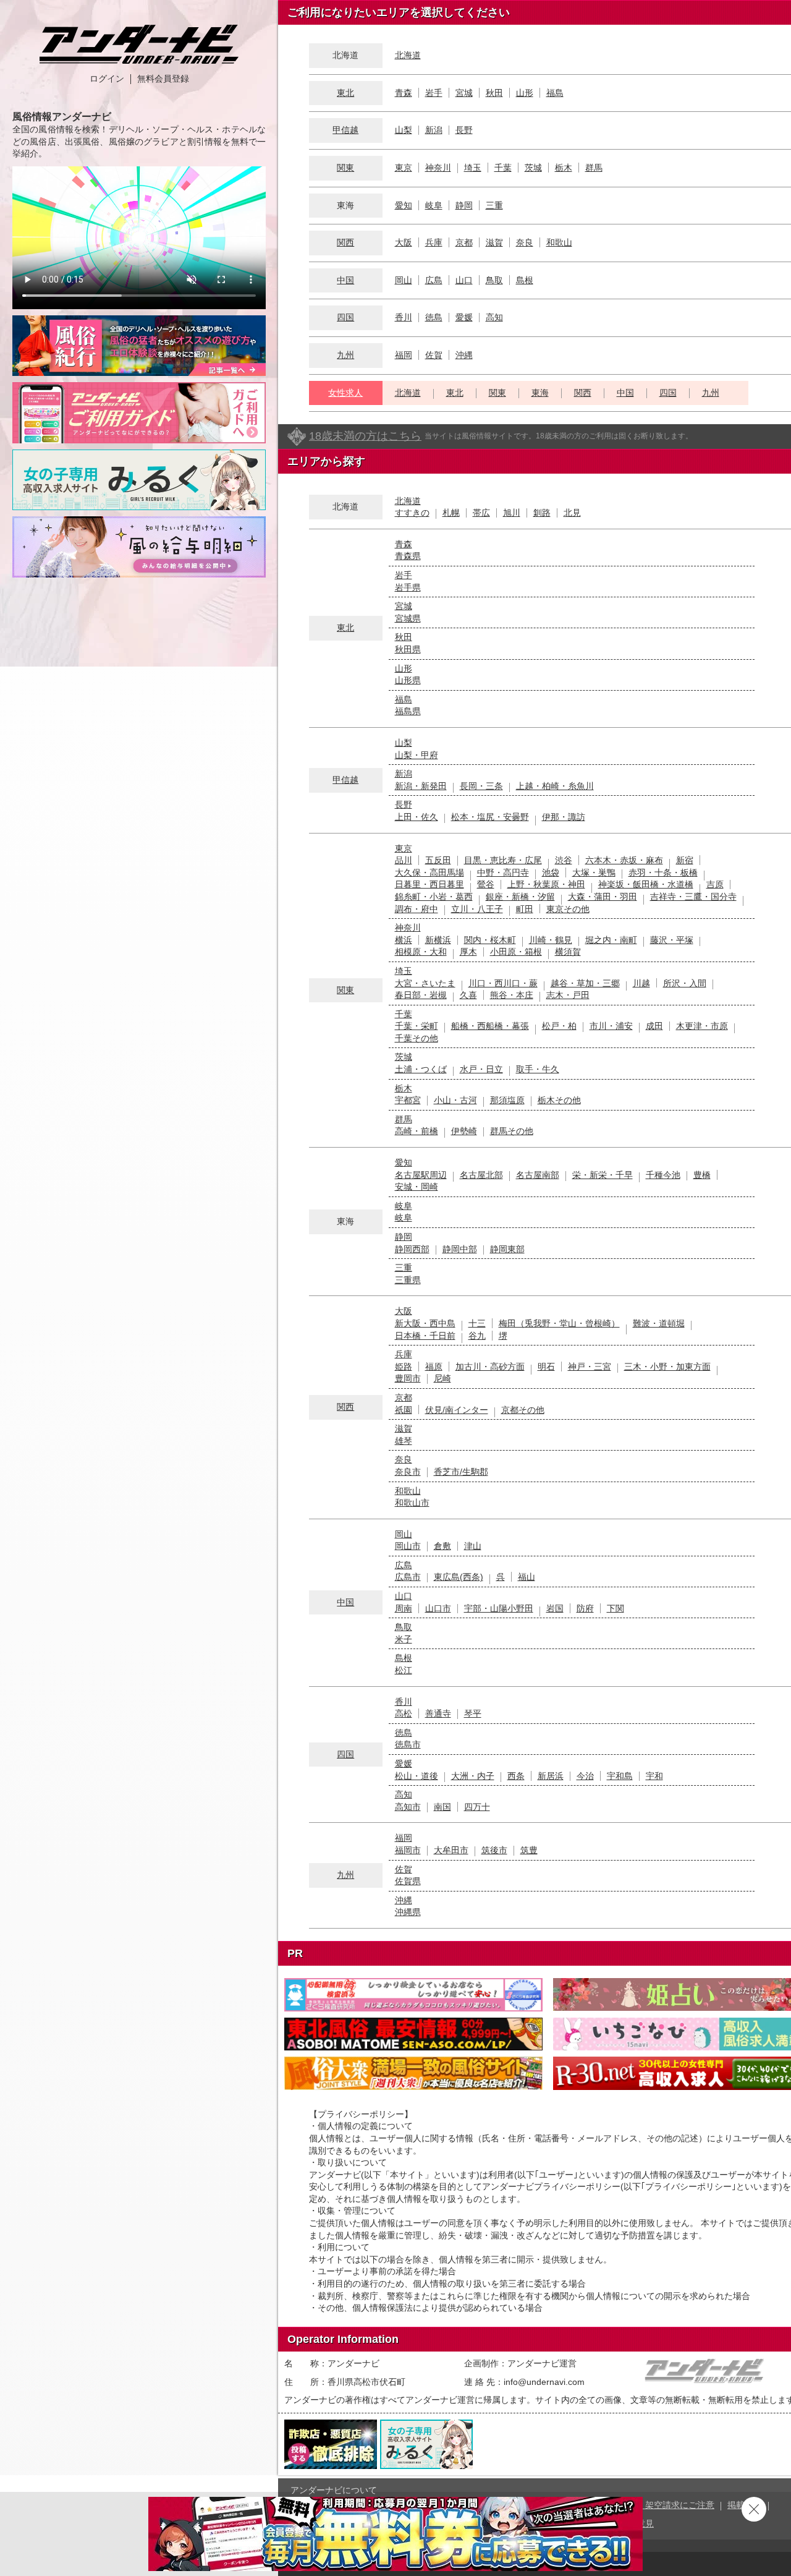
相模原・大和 (421, 952)
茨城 (533, 168)
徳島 (434, 317)
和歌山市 (412, 1503)
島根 (525, 280)
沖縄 (464, 355)
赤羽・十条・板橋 (663, 872)
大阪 (404, 242)
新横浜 (438, 940)
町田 (525, 909)
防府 (585, 1608)
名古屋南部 (538, 1175)
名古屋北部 (481, 1175)
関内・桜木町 (490, 940)
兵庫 (434, 242)
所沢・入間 (685, 983)
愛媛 (464, 317)
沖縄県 (408, 1912)
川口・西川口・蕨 (503, 983)
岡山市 (408, 1546)
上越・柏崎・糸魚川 (555, 786)
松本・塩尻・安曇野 (490, 817)
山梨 (404, 130)
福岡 (404, 355)
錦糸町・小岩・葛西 (434, 897)
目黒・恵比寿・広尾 (503, 860)
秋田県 (408, 649)
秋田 (494, 93)
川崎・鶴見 (551, 940)
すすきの (412, 513)
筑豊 (529, 1850)
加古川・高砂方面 (490, 1367)
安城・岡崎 (417, 1187)
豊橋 (702, 1175)
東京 (404, 168)
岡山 (404, 280)
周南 (404, 1608)
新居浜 (551, 1776)
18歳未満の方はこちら (365, 436)
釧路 (542, 513)
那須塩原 (507, 1100)
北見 (572, 513)
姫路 (404, 1367)
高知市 (408, 1807)
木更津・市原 (702, 1026)
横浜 (404, 940)
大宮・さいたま (425, 983)
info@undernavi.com (544, 2382)
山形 (525, 93)
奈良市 (408, 1472)
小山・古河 (455, 1100)
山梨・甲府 (417, 755)
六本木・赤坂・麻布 (624, 860)
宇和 (654, 1776)
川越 (641, 983)
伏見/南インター (457, 1410)
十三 (477, 1323)
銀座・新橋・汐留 (520, 897)
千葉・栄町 (417, 1026)
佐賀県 (408, 1881)
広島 (434, 280)
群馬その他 (512, 1131)
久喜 (468, 995)
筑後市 (494, 1850)
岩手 (434, 93)
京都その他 (523, 1410)
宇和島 (620, 1776)
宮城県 (408, 618)
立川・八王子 (477, 909)
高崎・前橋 (417, 1131)
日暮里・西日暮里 (429, 884)
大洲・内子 (473, 1776)
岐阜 (434, 205)
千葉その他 (417, 1038)
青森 (404, 93)
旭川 (512, 513)
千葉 (503, 168)
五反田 (438, 860)
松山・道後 (417, 1776)
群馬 (594, 168)
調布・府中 (417, 909)
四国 (345, 317)
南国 (442, 1807)
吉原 (715, 884)
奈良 (525, 242)
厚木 (468, 952)
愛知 (404, 205)
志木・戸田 (568, 995)
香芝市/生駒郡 (461, 1472)
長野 (464, 130)
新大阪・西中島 (425, 1323)
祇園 (404, 1410)
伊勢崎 (464, 1131)
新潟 (434, 130)
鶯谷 (486, 884)
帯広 (481, 513)
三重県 (408, 1280)
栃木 (564, 168)
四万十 (477, 1807)
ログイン (107, 79)
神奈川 (438, 168)
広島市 (408, 1577)
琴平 (473, 1713)
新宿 (685, 860)
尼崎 (442, 1378)
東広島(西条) (459, 1577)
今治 (585, 1776)
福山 (527, 1577)
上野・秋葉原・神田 (546, 884)
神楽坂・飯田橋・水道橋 (646, 884)
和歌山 (559, 242)
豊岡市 (408, 1378)
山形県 (408, 680)
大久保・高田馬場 (429, 872)
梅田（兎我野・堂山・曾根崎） (559, 1323)
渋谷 (564, 860)
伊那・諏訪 (564, 817)
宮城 (464, 93)
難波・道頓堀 (659, 1323)
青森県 (408, 556)
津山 (473, 1546)
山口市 (438, 1608)
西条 (516, 1776)
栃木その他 (559, 1100)
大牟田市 (451, 1850)
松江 (404, 1670)
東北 (345, 93)
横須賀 (568, 952)
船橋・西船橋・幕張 (490, 1026)
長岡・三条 (481, 786)
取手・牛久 (538, 1069)
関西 (345, 242)
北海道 (408, 55)
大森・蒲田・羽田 (603, 897)
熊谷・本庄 (512, 995)
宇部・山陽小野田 (499, 1608)
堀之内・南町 (611, 940)
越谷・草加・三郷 (585, 983)
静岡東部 (507, 1249)
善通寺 (438, 1713)
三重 (494, 205)
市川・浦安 (611, 1026)
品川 (404, 860)
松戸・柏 (559, 1026)
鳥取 (494, 280)
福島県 (408, 711)
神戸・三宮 (590, 1367)
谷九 (477, 1336)
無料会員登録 (163, 79)
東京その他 (568, 909)
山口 (464, 280)
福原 (434, 1367)
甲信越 (345, 130)
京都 (464, 242)
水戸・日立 (481, 1069)
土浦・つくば (421, 1069)
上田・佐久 (417, 817)
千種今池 (663, 1175)
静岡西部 (412, 1249)
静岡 (464, 205)
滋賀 (494, 242)
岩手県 (408, 587)
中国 (345, 280)
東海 (540, 393)
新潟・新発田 (421, 786)
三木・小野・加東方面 (667, 1367)
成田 (654, 1026)
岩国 (555, 1608)
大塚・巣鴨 (594, 872)
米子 (404, 1639)
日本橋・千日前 (425, 1336)
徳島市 (408, 1744)
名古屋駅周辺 (421, 1175)
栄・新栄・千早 (603, 1175)
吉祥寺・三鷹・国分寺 (693, 897)
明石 (546, 1367)
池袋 (551, 872)
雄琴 (404, 1441)
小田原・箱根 (516, 952)
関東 (345, 168)
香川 (404, 317)
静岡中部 (460, 1249)
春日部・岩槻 (421, 995)
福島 (555, 93)
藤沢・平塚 (672, 940)
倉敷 (442, 1546)
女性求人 (345, 393)
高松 (404, 1713)
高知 (494, 317)
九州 (345, 355)
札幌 (451, 513)
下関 (615, 1608)
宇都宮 (408, 1100)
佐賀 (434, 355)
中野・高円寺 (503, 872)
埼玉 (473, 168)
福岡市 (408, 1850)
